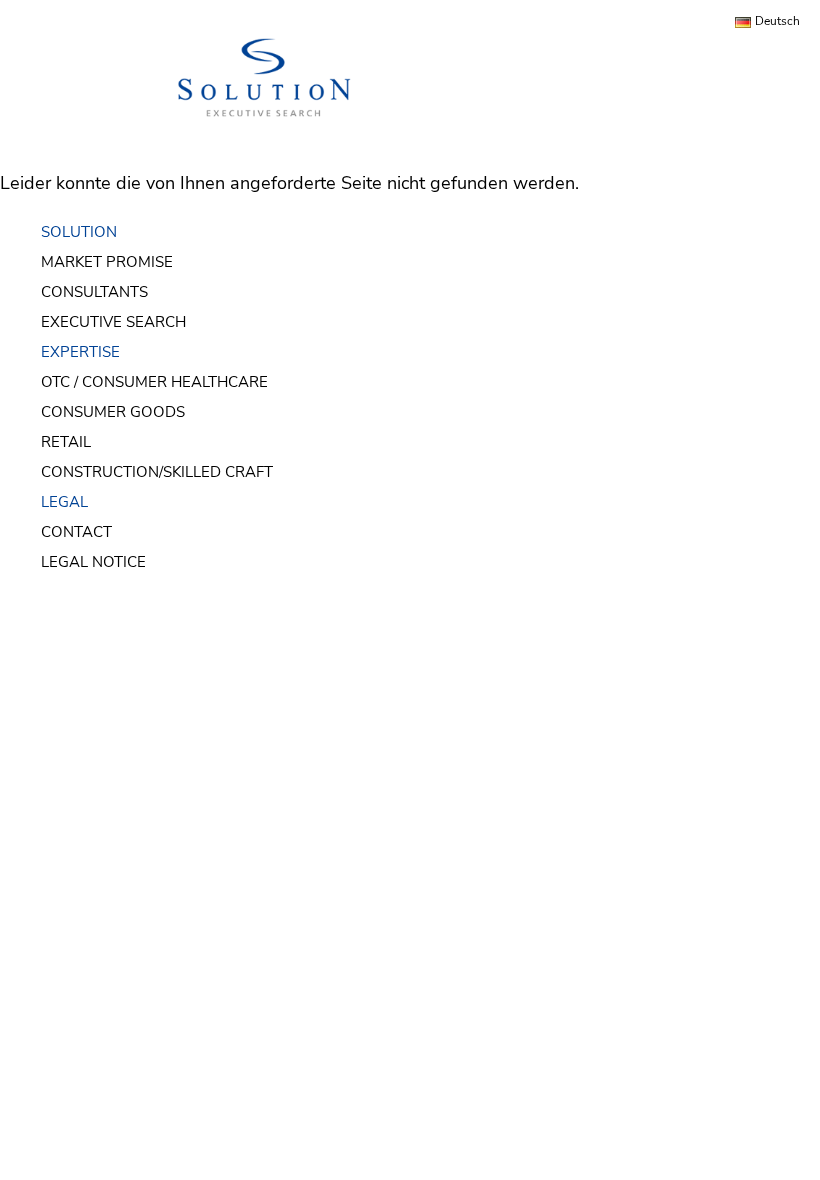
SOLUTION (79, 232)
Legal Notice (93, 562)
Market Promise (107, 262)
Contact (76, 532)
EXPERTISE (80, 352)
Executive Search (113, 322)
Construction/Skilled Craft (157, 472)
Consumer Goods (113, 412)
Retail (66, 442)
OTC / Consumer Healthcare (154, 382)
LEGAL (64, 502)
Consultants (94, 292)
